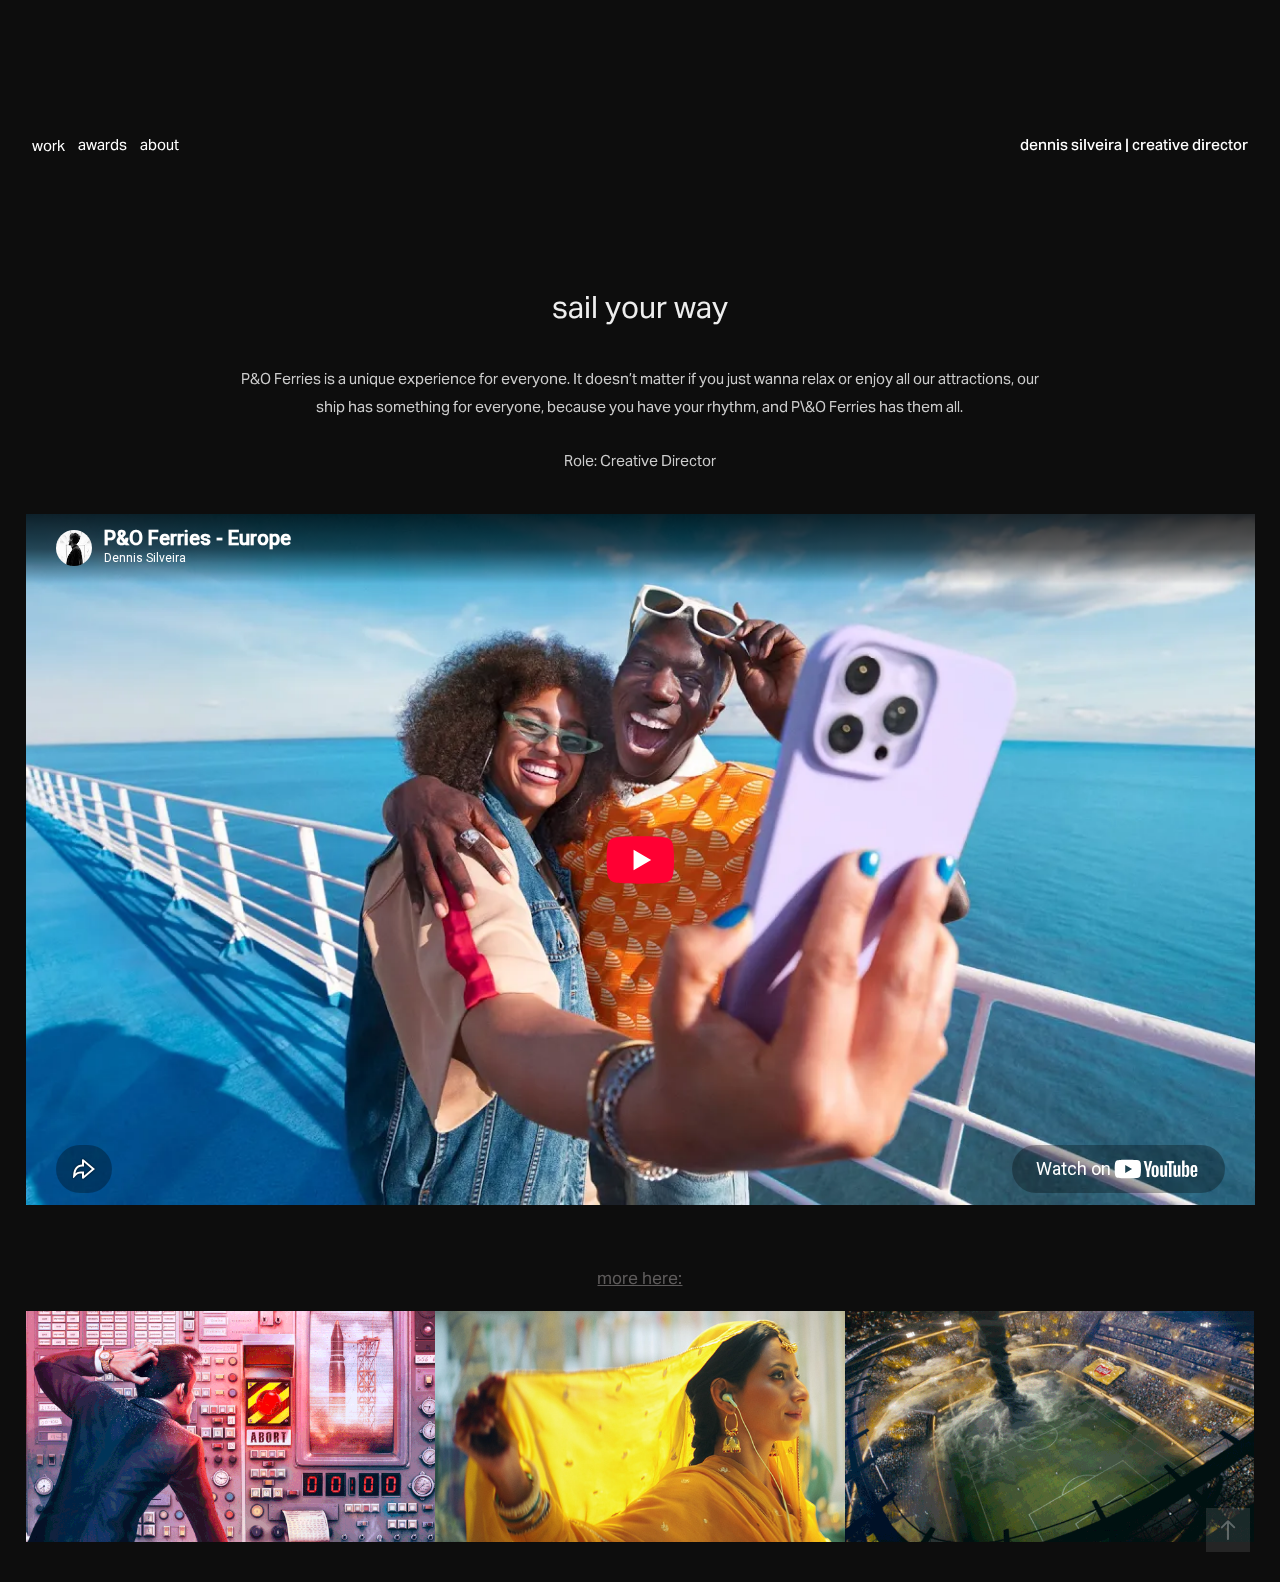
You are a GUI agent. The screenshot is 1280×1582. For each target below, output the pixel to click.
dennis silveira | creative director (1134, 144)
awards (102, 144)
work (48, 145)
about (159, 144)
